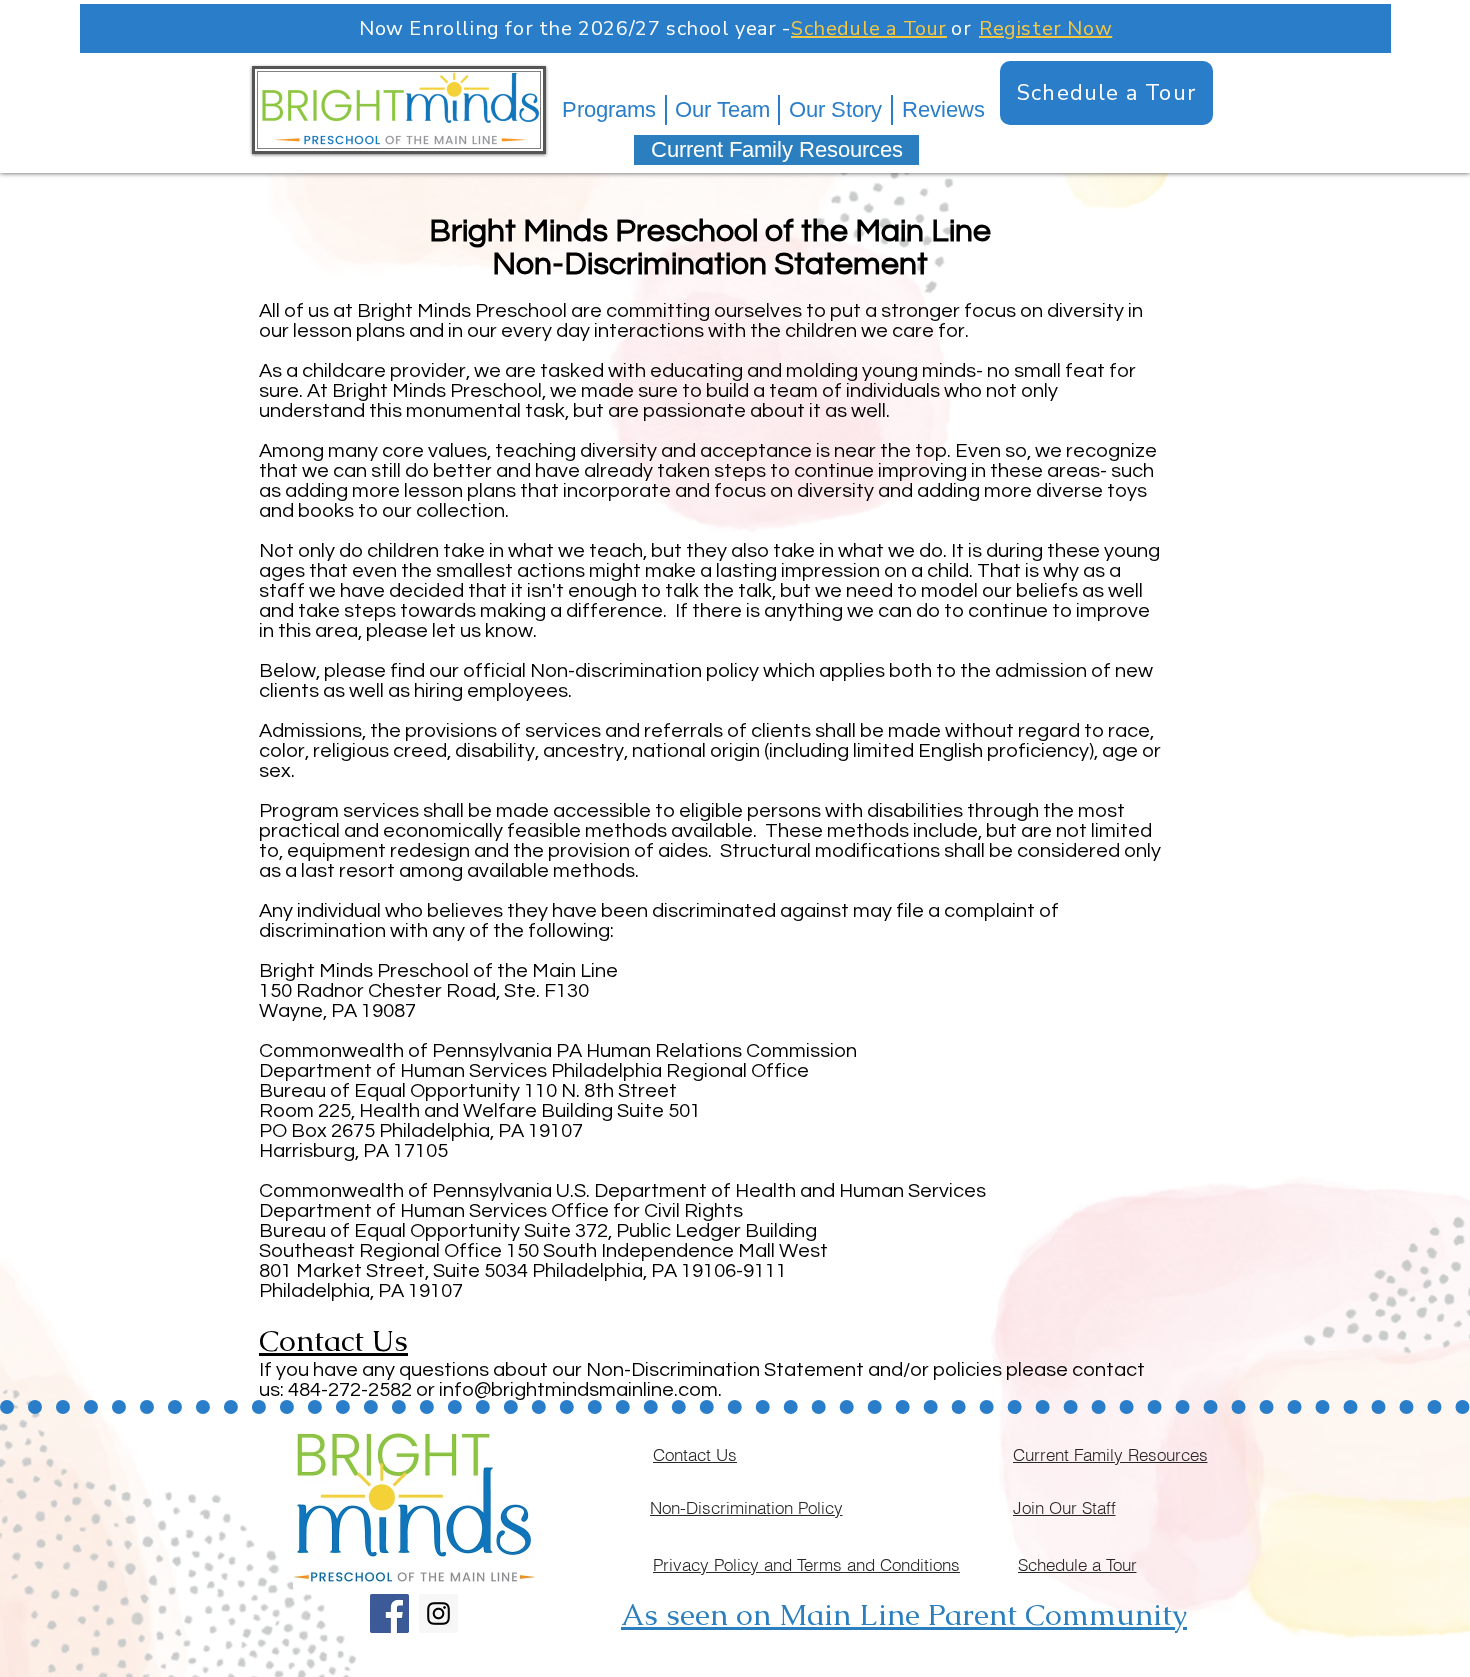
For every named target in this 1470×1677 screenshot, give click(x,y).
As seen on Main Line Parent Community (904, 1614)
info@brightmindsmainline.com (578, 1390)
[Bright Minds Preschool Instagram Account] (438, 1613)
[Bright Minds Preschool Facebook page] (389, 1613)
